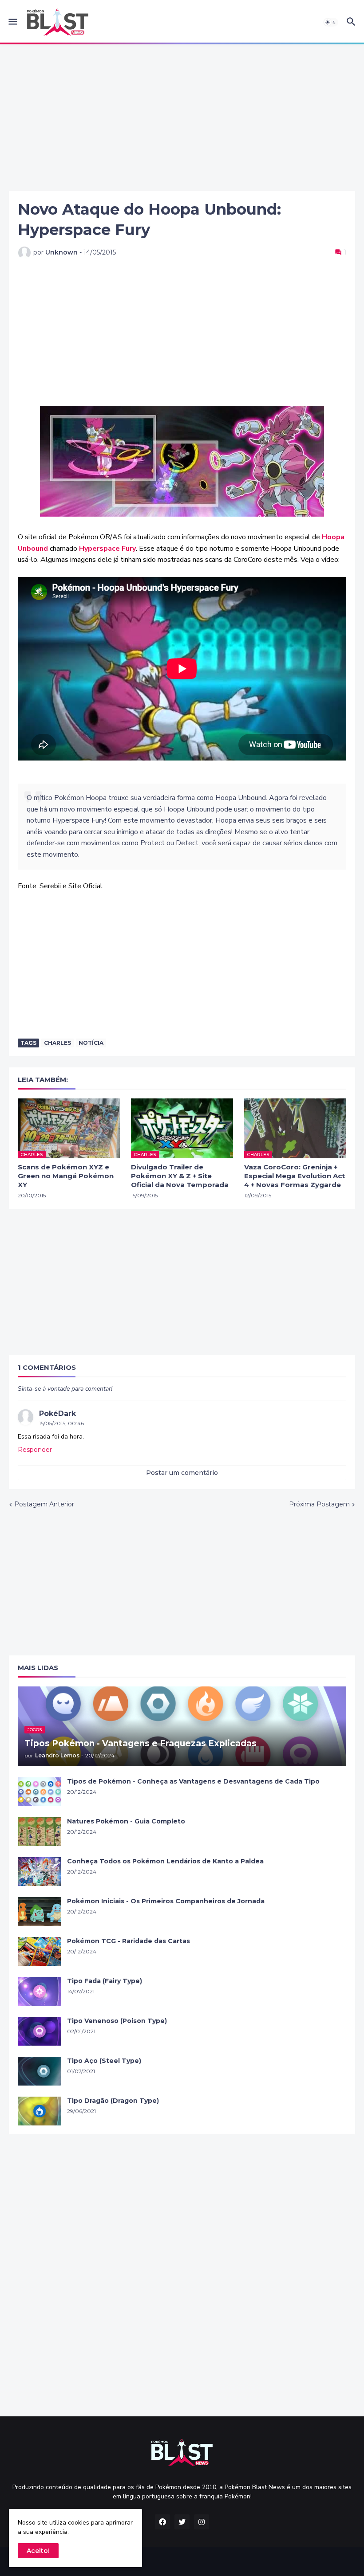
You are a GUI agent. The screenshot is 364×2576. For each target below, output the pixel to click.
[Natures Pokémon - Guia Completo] (40, 1832)
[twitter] (182, 2522)
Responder (35, 1450)
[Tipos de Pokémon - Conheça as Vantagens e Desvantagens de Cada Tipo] (40, 1792)
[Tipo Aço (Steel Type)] (40, 2071)
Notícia (91, 1043)
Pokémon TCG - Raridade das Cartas (129, 1941)
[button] (12, 22)
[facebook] (162, 2522)
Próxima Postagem (319, 1504)
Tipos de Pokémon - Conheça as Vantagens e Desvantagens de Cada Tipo (193, 1781)
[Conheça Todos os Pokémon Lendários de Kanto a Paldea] (40, 1872)
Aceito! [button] (38, 2551)
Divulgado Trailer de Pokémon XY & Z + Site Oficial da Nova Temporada (180, 1176)
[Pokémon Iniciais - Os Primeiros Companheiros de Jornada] (40, 1911)
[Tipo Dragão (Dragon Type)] (40, 2111)
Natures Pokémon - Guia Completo (126, 1821)
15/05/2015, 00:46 (61, 1423)
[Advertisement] (182, 118)
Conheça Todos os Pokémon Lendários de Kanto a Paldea (165, 1861)
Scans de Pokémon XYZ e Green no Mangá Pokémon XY (66, 1176)
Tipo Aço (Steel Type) (104, 2061)
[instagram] (202, 2522)
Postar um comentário (182, 1473)
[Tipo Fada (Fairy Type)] (40, 1991)
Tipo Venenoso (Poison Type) (117, 2021)
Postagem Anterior (44, 1504)
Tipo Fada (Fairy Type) (105, 1981)
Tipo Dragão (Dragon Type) (113, 2101)
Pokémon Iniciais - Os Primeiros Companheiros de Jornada (166, 1901)
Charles (57, 1043)
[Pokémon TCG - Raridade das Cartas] (40, 1951)
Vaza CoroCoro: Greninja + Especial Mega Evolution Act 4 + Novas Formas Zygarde (295, 1176)
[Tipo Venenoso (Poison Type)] (40, 2031)
